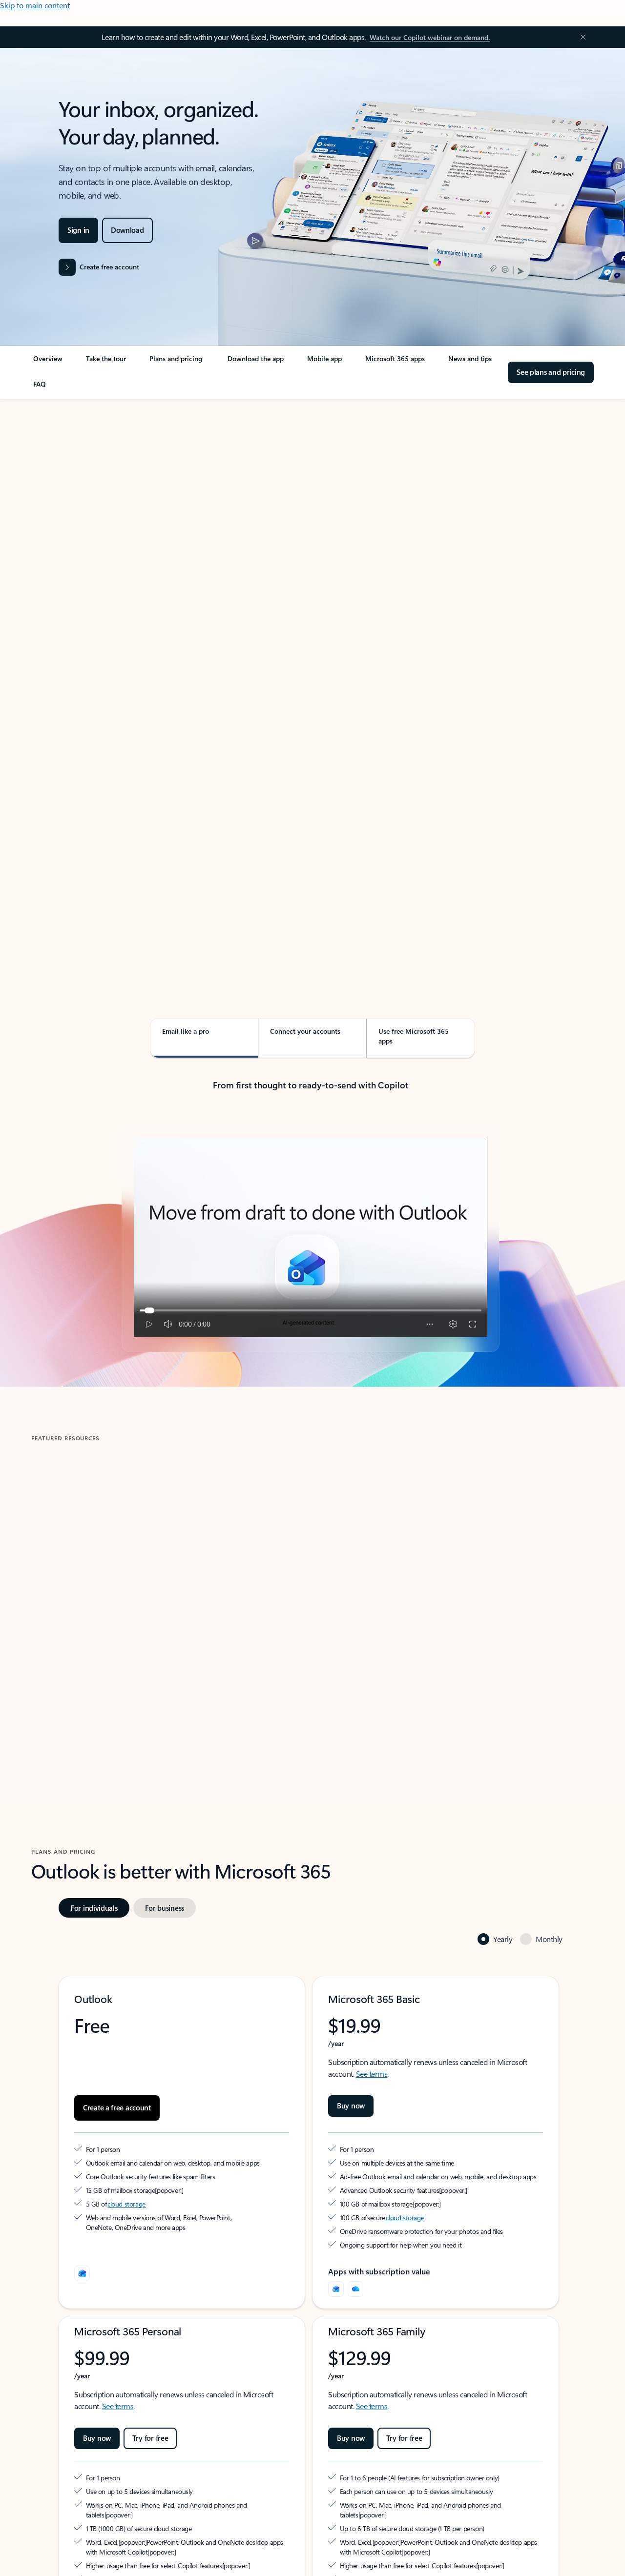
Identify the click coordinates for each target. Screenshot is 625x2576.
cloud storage (127, 2204)
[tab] (62, 498)
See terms (372, 2074)
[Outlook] (336, 2289)
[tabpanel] (311, 677)
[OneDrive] (355, 2289)
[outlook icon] (82, 2273)
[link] (48, 363)
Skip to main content (35, 5)
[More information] (160, 2190)
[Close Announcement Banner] (581, 37)
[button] (70, 1680)
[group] (167, 1587)
